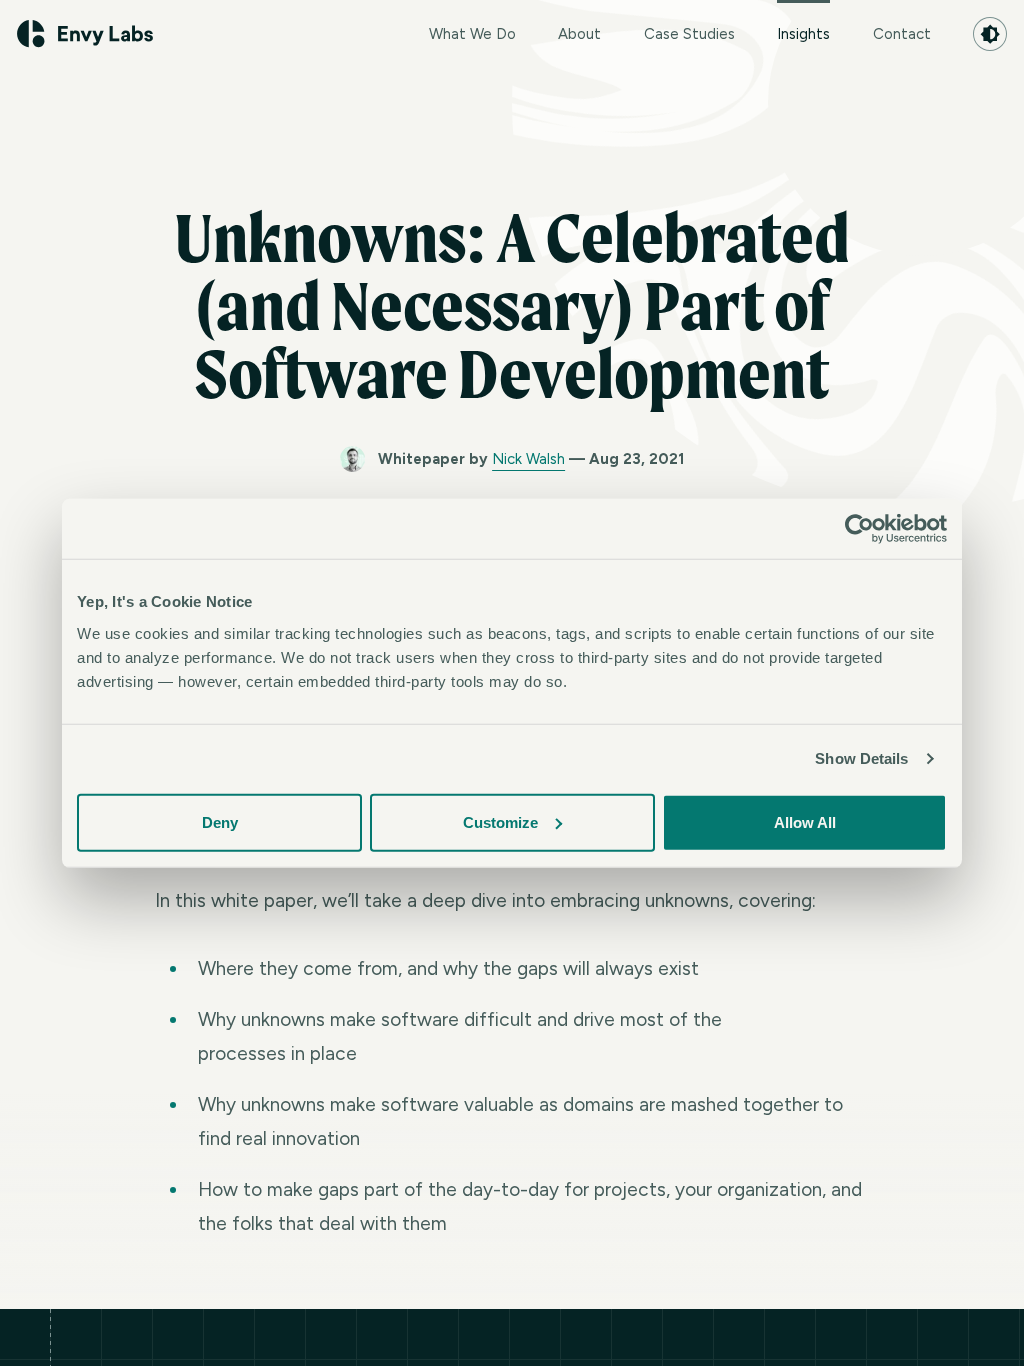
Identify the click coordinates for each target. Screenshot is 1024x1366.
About (579, 34)
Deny (220, 821)
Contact (902, 34)
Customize (500, 821)
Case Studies (689, 34)
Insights (803, 34)
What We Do (472, 34)
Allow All (805, 821)
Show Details (861, 758)
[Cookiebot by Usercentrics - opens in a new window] (859, 529)
